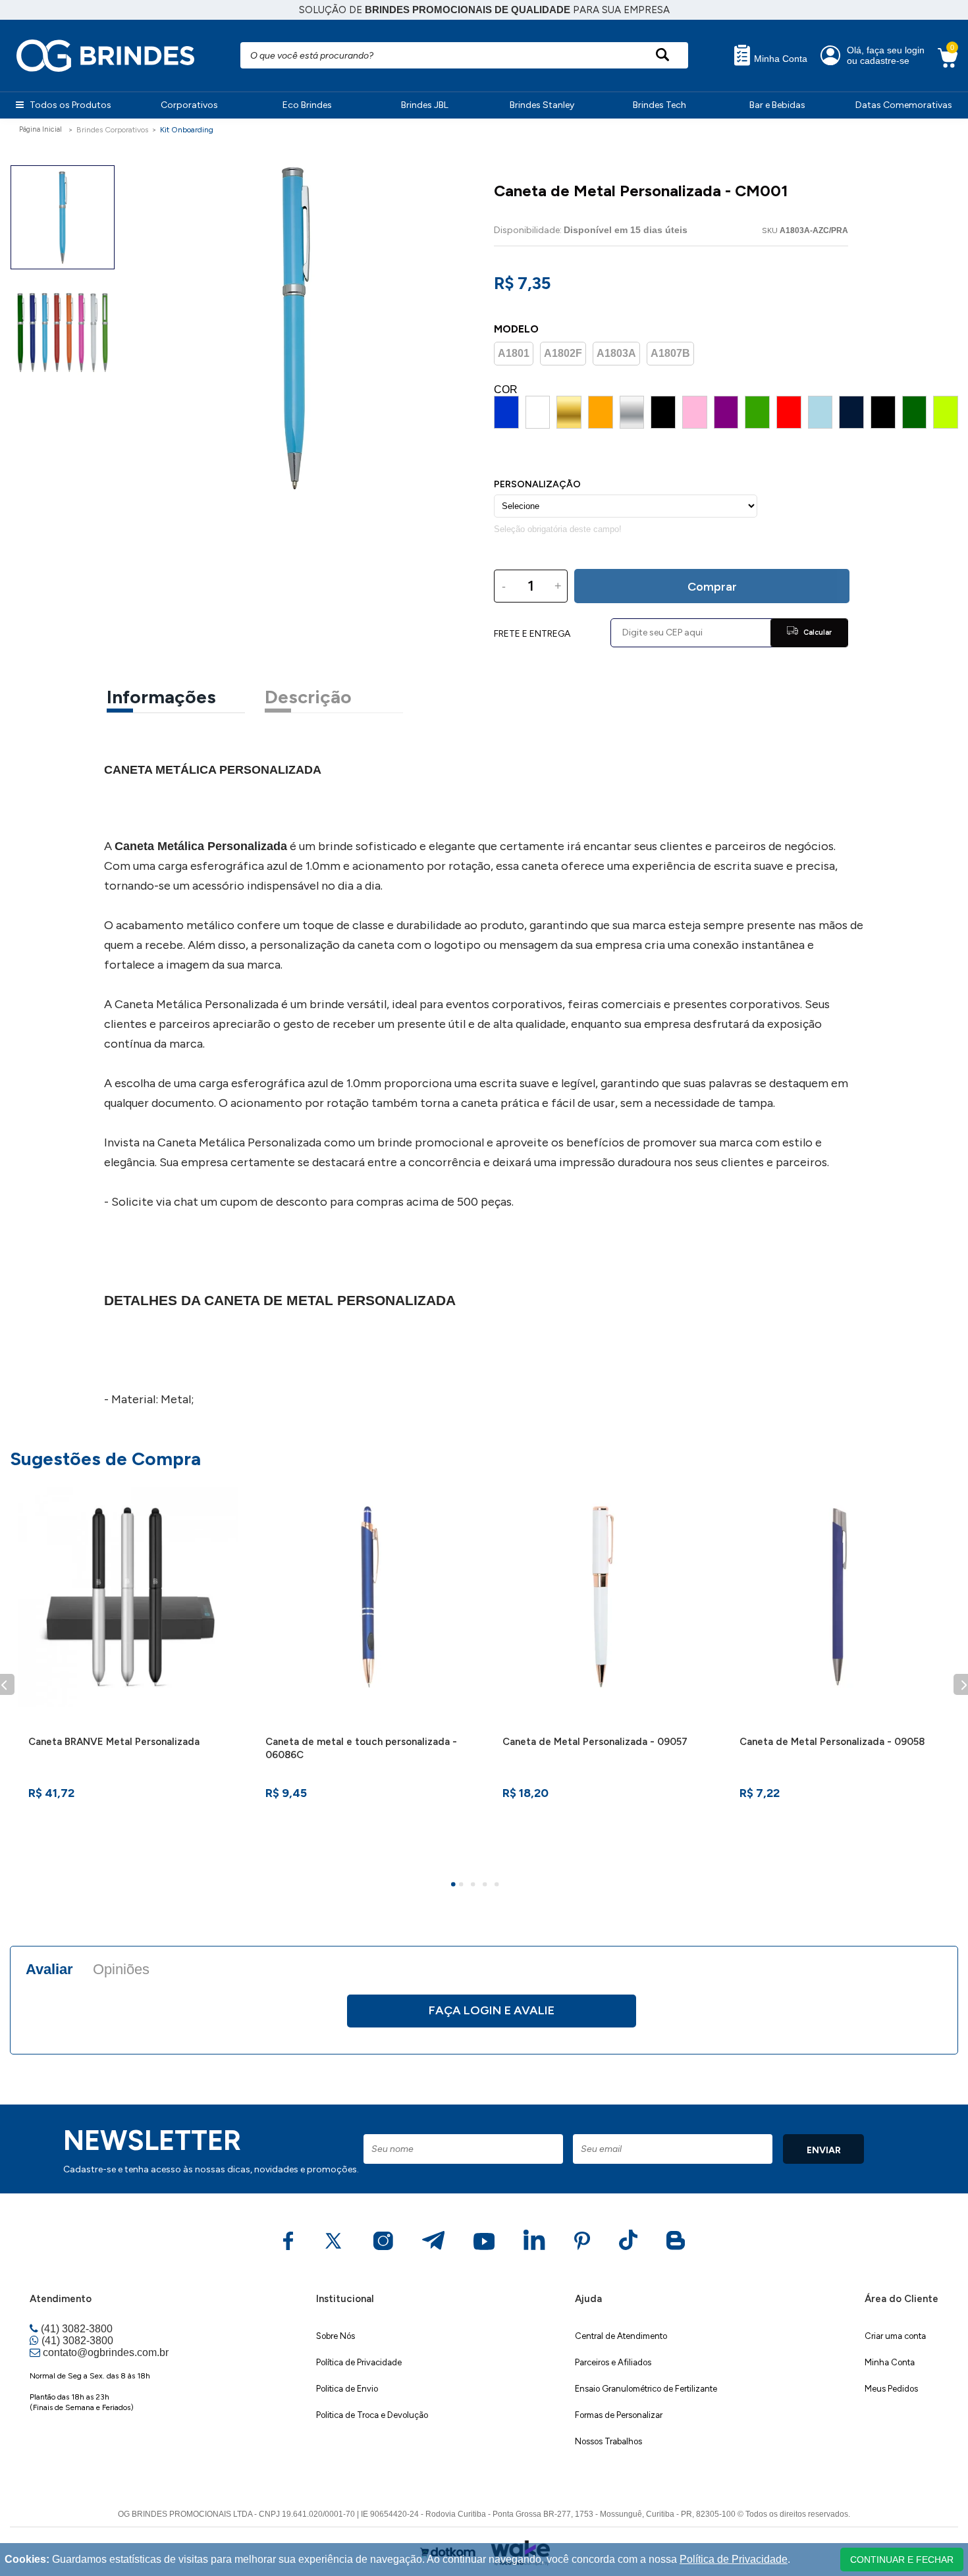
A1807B (670, 353)
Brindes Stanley (542, 105)
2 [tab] (463, 1886)
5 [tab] (498, 1886)
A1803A (616, 353)
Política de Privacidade (359, 2362)
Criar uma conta (895, 2336)
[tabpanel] (128, 1677)
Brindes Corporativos (112, 130)
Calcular (817, 632)
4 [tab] (487, 1886)
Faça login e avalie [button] (492, 2010)
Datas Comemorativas (904, 105)
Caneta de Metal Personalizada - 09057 (595, 1742)
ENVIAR (824, 2150)
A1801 (514, 353)
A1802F (563, 353)
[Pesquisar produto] (662, 55)
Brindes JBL (425, 105)
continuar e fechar (902, 2560)
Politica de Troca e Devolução (372, 2415)
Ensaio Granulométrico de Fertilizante (646, 2389)
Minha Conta (779, 59)
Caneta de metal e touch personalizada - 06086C (361, 1748)
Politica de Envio (347, 2389)
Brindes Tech (659, 105)
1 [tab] (455, 1886)
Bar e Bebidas (777, 105)
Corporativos (189, 105)
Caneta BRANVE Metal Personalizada (114, 1742)
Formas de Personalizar (619, 2415)
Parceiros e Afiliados (613, 2362)
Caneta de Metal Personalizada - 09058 (832, 1742)
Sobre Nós (336, 2336)
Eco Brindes (307, 105)
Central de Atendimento (621, 2336)
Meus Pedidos (891, 2389)
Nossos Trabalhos (608, 2441)
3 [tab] (475, 1886)
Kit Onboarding (187, 130)
